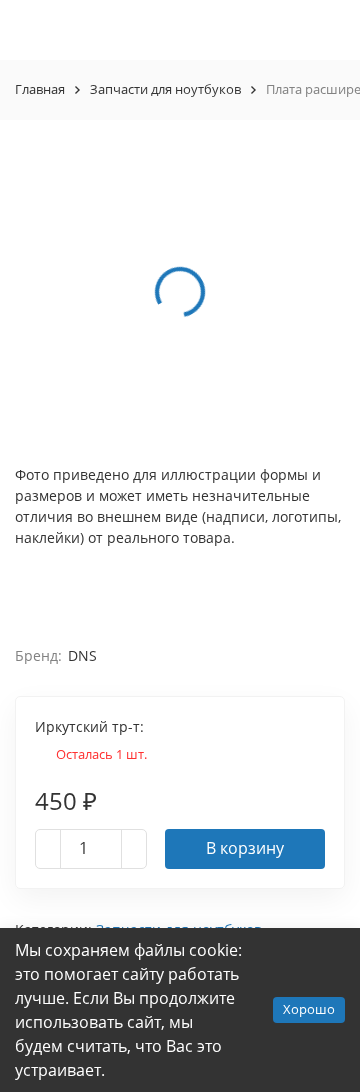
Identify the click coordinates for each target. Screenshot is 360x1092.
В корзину (245, 848)
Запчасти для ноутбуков (165, 89)
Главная (40, 89)
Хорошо (309, 1009)
